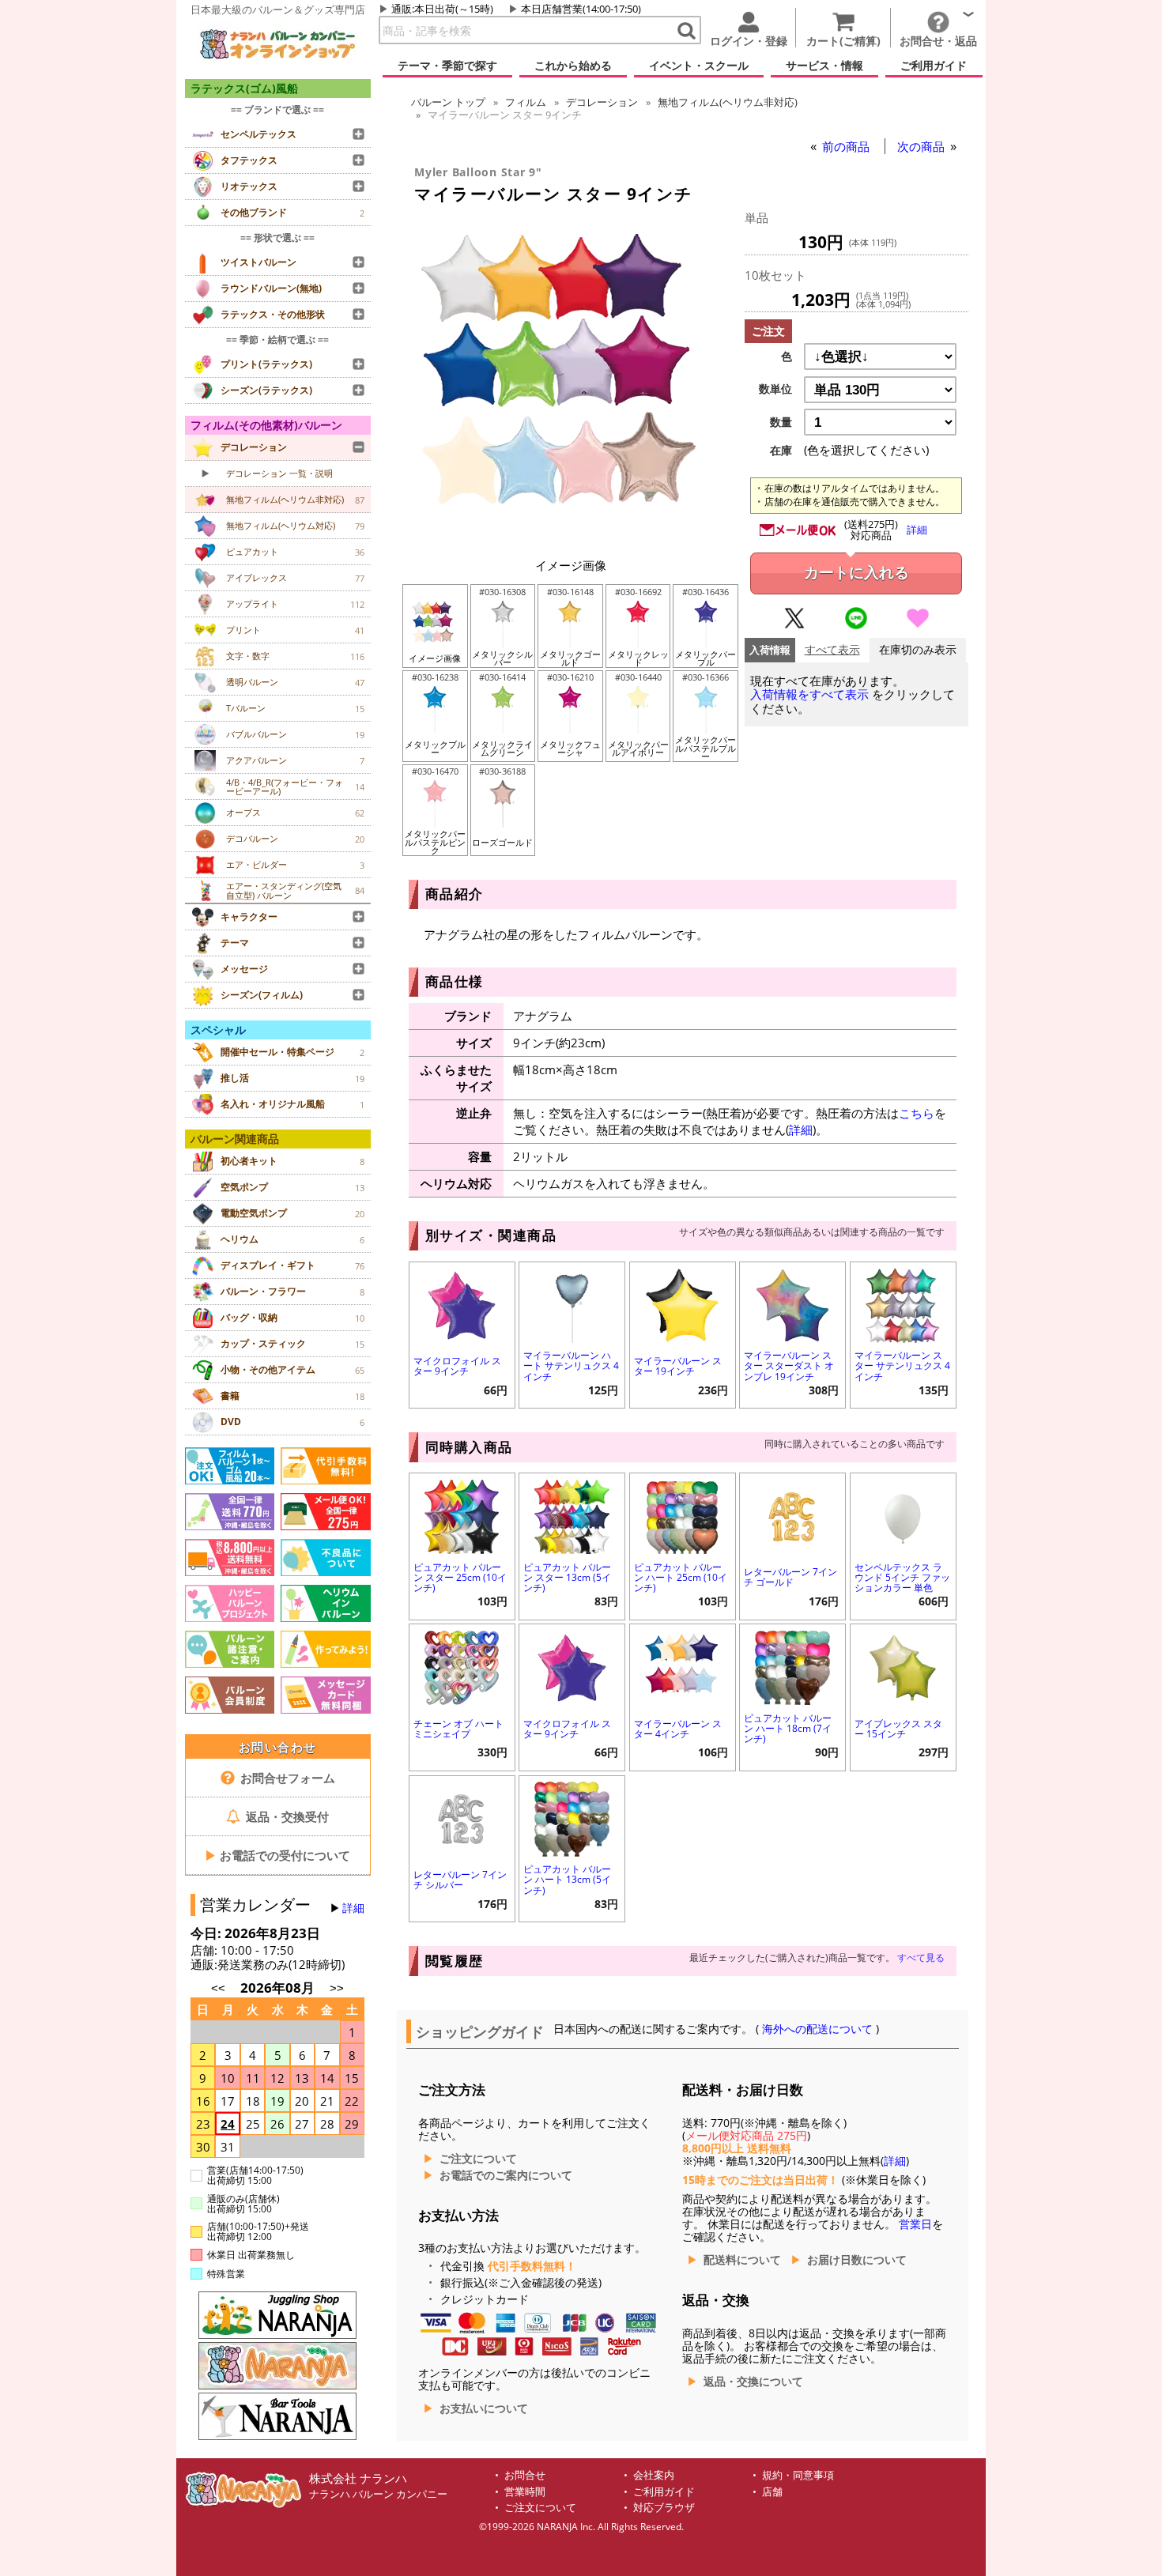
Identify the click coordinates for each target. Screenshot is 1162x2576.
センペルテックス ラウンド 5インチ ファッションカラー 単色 (902, 1577)
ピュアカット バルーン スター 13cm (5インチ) (567, 1577)
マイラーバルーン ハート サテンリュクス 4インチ (571, 1365)
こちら (917, 1113)
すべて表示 (832, 650)
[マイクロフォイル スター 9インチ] (462, 1304)
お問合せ (525, 2475)
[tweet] (794, 625)
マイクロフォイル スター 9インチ (457, 1366)
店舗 (772, 2492)
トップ (448, 102)
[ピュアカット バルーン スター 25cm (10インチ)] (462, 1515)
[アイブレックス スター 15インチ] (903, 1666)
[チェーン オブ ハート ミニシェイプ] (462, 1666)
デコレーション (602, 102)
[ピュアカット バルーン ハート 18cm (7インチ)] (792, 1666)
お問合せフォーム (286, 1778)
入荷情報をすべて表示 (809, 694)
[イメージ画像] (571, 540)
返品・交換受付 (286, 1816)
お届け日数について (857, 2260)
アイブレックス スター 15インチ (898, 1729)
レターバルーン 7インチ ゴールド (790, 1577)
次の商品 (922, 146)
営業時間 (525, 2492)
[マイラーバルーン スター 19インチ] (683, 1304)
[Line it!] (856, 625)
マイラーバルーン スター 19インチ (678, 1366)
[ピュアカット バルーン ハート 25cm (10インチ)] (683, 1515)
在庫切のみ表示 (918, 650)
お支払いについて (484, 2408)
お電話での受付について (277, 1855)
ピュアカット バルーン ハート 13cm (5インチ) (567, 1879)
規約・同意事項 (798, 2475)
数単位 (775, 389)
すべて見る (921, 1957)
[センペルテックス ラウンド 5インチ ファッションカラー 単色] (903, 1515)
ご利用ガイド (664, 2492)
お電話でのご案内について (506, 2175)
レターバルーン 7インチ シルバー (460, 1880)
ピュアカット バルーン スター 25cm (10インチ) (460, 1577)
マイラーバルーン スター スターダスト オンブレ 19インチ (789, 1365)
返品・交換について (753, 2382)
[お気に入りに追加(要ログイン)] (918, 625)
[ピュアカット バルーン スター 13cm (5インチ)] (572, 1515)
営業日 (915, 2224)
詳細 (353, 1908)
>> (337, 1988)
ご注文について (478, 2159)
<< (218, 1988)
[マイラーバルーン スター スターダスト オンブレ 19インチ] (792, 1304)
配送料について (742, 2260)
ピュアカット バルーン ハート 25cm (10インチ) (681, 1577)
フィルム (526, 102)
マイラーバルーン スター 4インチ (678, 1729)
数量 (781, 422)
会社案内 (654, 2475)
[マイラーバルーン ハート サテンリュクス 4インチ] (572, 1304)
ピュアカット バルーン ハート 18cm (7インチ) (788, 1728)
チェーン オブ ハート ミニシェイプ (458, 1729)
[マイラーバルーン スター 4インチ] (683, 1666)
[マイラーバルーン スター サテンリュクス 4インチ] (903, 1304)
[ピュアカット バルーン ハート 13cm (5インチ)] (572, 1818)
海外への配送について (817, 2029)
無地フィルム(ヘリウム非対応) (728, 102)
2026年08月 (279, 1988)
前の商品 (847, 146)
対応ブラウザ (664, 2508)
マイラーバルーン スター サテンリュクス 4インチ (902, 1365)
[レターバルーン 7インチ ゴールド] (792, 1515)
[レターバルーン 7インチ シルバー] (462, 1818)
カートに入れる (856, 573)
